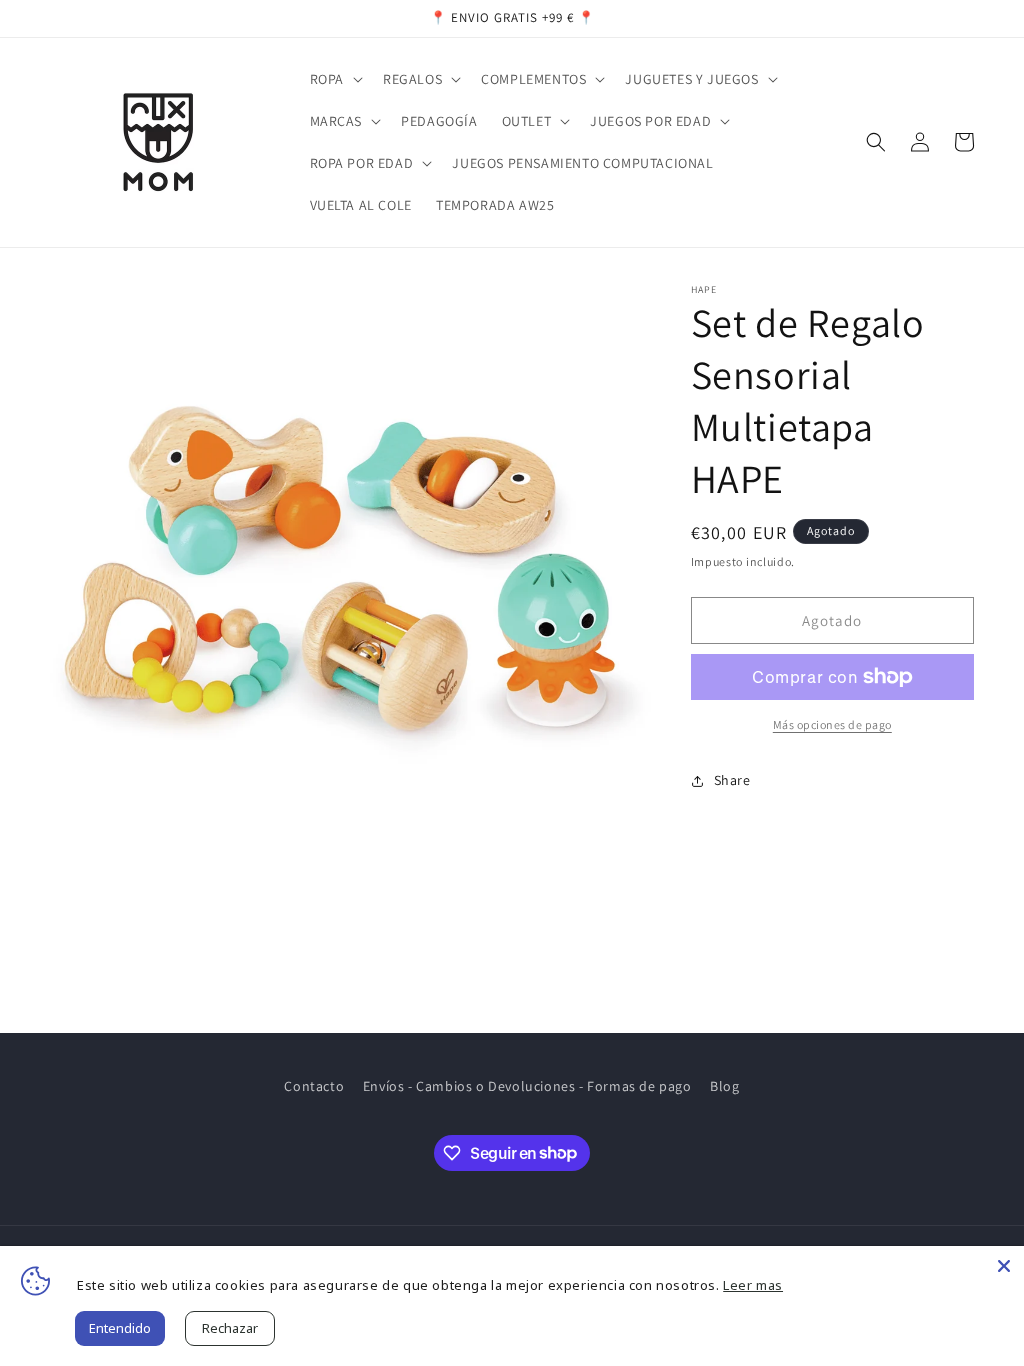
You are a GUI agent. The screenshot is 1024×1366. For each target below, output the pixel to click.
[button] (334, 79)
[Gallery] (350, 584)
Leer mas (753, 1285)
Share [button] (732, 780)
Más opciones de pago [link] (832, 724)
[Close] (1004, 1266)
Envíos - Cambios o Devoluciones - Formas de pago (527, 1086)
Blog (724, 1086)
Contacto (314, 1086)
